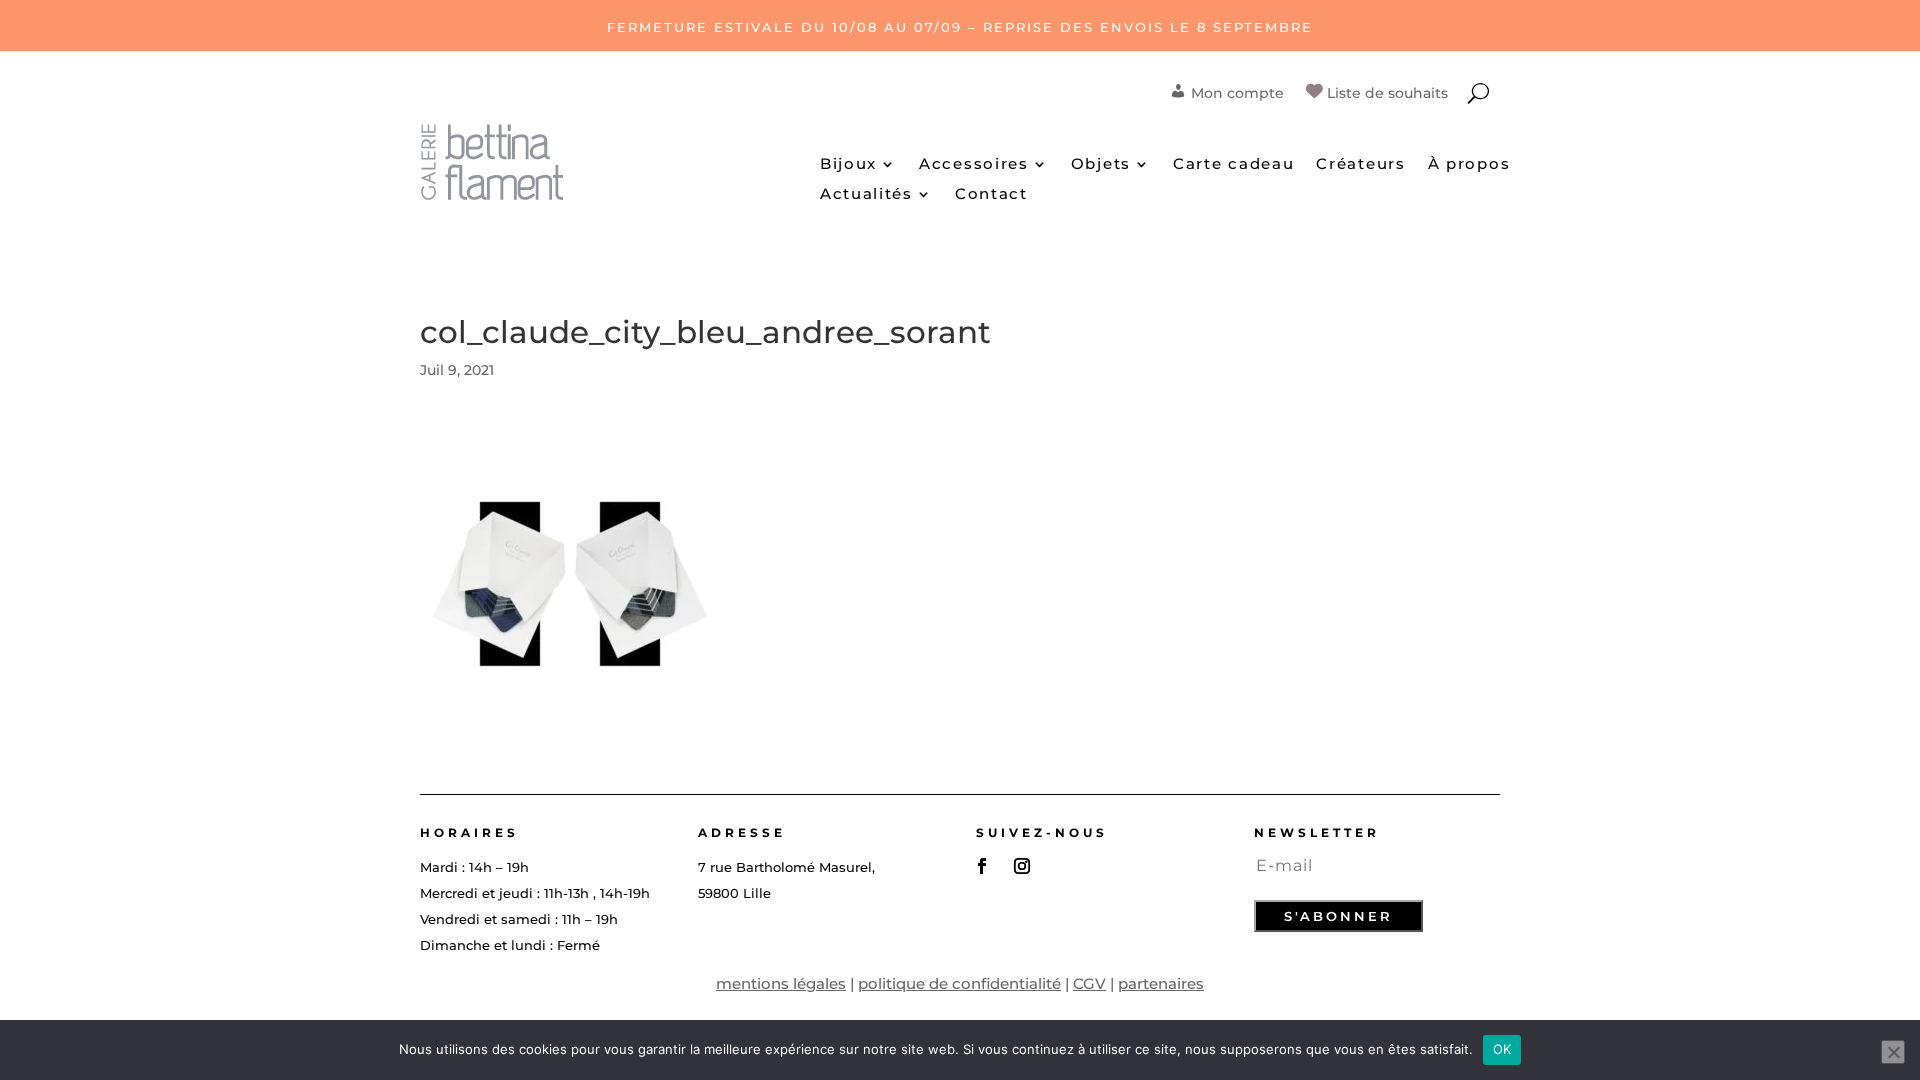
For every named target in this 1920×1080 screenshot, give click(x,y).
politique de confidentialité (959, 983)
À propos (1469, 165)
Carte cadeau (1233, 165)
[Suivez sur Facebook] (982, 866)
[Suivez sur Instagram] (1022, 866)
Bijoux (848, 165)
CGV (1089, 983)
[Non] (1893, 1052)
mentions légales (781, 983)
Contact (991, 195)
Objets (1101, 165)
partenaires (1161, 983)
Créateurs (1360, 165)
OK (1502, 1049)
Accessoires (974, 165)
